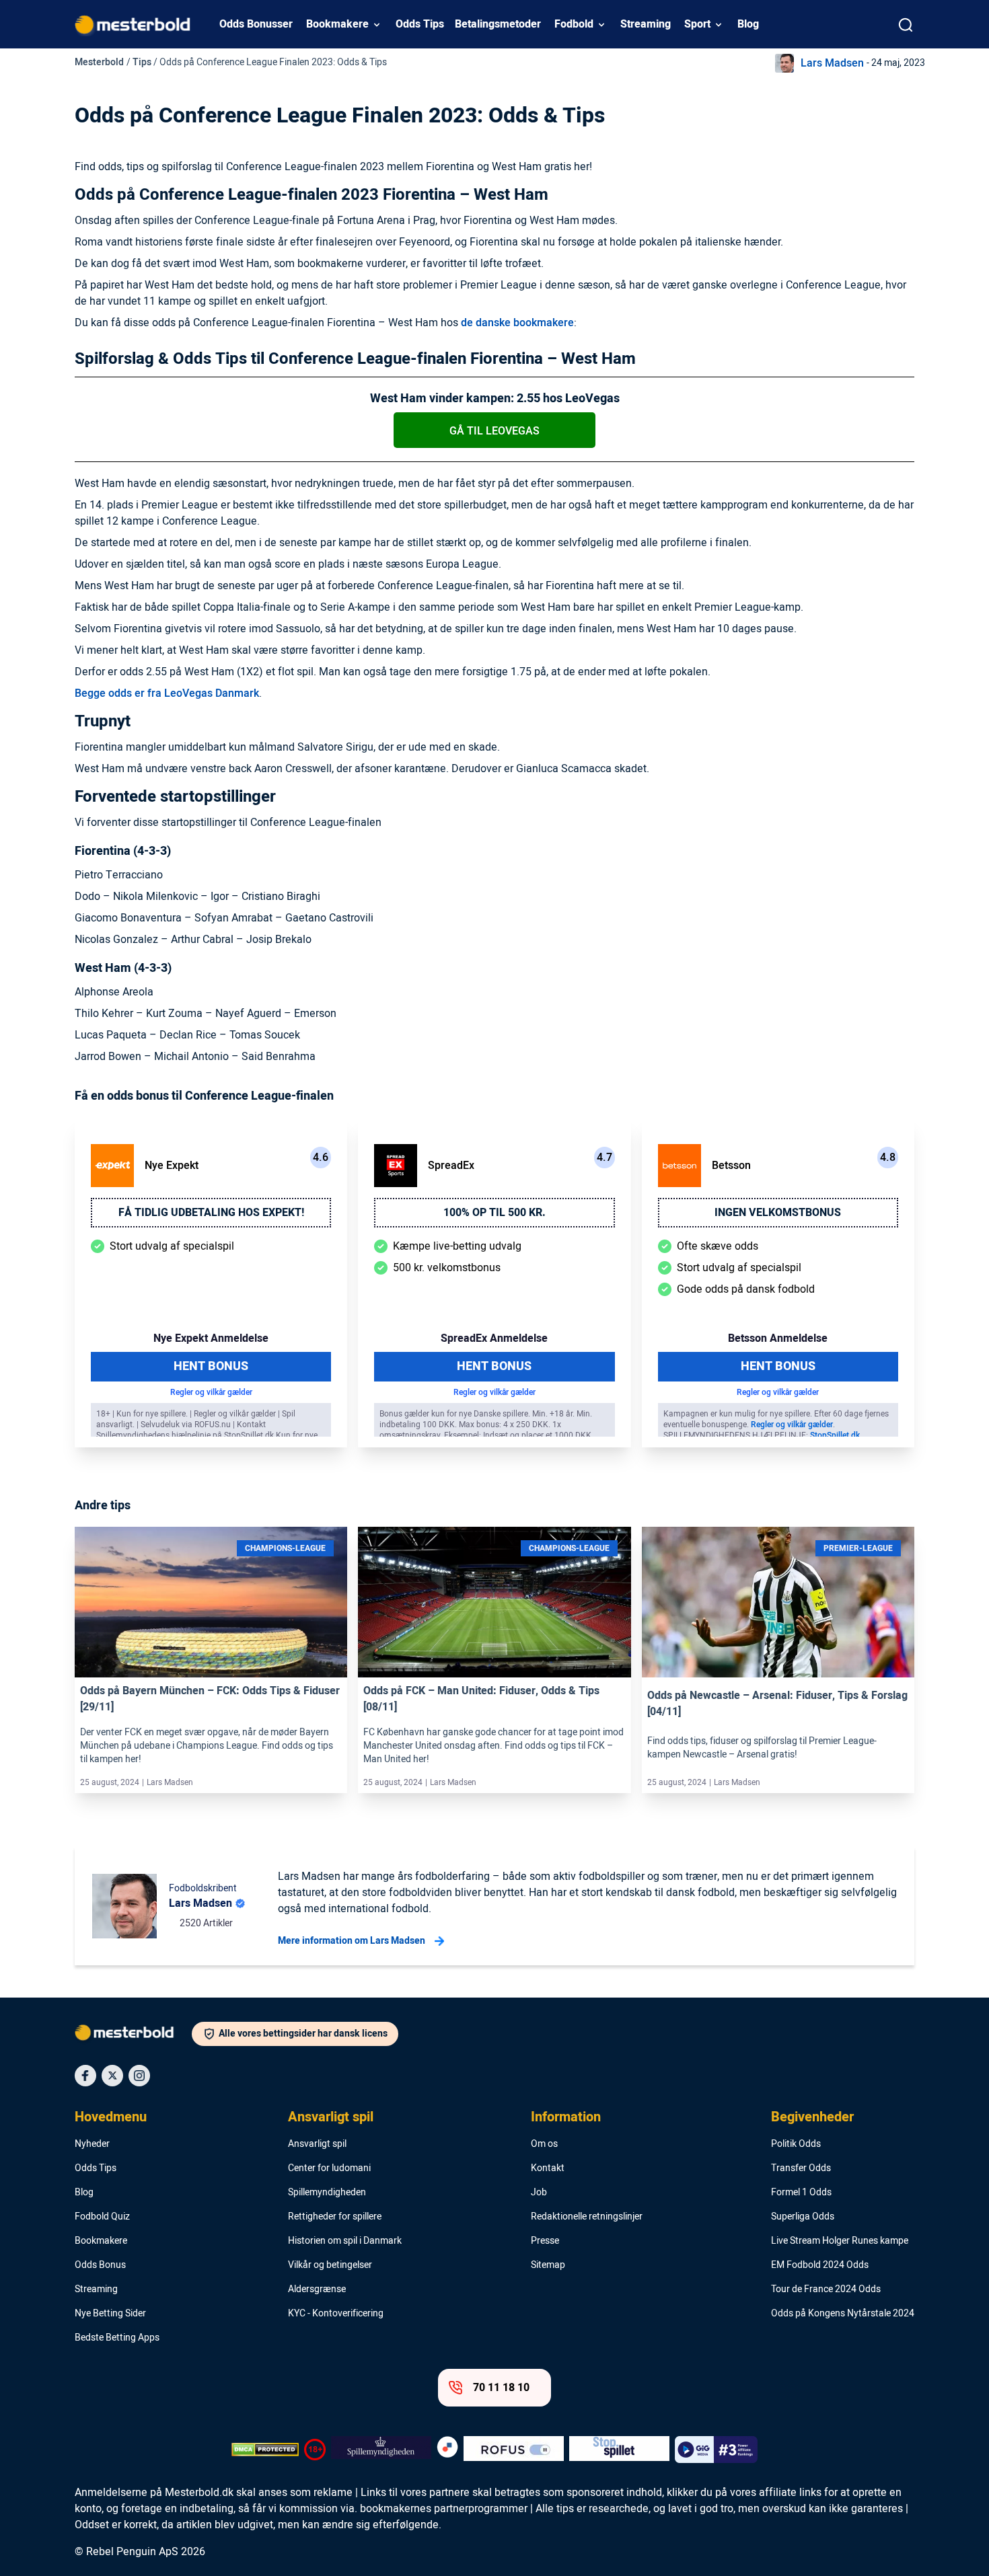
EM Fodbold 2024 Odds (820, 2265)
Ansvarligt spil (331, 2117)
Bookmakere (337, 24)
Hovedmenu (111, 2117)
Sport (697, 24)
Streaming (646, 24)
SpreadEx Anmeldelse (494, 1338)
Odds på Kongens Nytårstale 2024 (843, 2314)
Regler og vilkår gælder (211, 1392)
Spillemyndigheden (327, 2193)
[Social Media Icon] (85, 2076)
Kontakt (548, 2168)
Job (539, 2193)
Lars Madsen (832, 63)
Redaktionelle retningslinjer (587, 2217)
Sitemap (548, 2265)
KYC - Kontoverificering (336, 2314)
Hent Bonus (211, 1366)
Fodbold (574, 24)
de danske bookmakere (517, 323)
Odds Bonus (100, 2265)
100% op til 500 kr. (494, 1213)
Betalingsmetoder (498, 24)
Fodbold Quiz (102, 2217)
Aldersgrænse (317, 2289)
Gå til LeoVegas (494, 431)
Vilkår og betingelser (330, 2265)
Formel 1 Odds (801, 2193)
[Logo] (133, 2035)
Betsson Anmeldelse (778, 1338)
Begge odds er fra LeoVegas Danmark (167, 693)
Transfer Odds (801, 2168)
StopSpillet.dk (835, 1435)
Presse (545, 2241)
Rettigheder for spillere (335, 2217)
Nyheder (92, 2144)
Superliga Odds (803, 2217)
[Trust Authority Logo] (381, 2450)
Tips (142, 62)
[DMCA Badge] (265, 2450)
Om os (544, 2144)
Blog (748, 24)
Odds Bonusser (256, 24)
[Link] (211, 1602)
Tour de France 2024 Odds (826, 2289)
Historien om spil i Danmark (345, 2241)
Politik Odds (796, 2144)
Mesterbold (99, 62)
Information (566, 2117)
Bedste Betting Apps (117, 2338)
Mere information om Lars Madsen (352, 1941)
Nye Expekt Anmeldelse (211, 1338)
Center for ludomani (329, 2168)
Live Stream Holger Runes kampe (840, 2241)
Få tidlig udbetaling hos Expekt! (211, 1213)
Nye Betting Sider (110, 2314)
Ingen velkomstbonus (778, 1213)
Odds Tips (420, 24)
